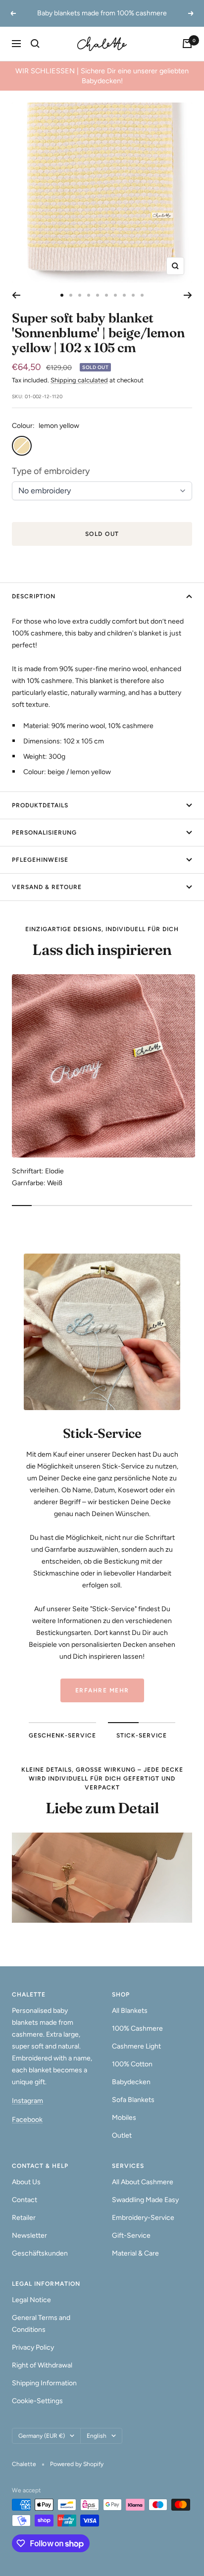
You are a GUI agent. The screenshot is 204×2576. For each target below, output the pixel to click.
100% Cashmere (137, 2028)
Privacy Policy (33, 2347)
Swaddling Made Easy (145, 2200)
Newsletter (29, 2235)
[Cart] (187, 44)
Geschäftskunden (40, 2253)
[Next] (188, 295)
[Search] (35, 44)
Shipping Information (44, 2383)
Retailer (24, 2218)
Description (34, 596)
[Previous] (16, 295)
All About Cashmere (143, 2182)
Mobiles (124, 2118)
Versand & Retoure (47, 887)
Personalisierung (44, 833)
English (97, 2436)
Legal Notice (31, 2300)
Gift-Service (131, 2235)
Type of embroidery (51, 471)
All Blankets (130, 2011)
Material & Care (135, 2253)
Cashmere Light (136, 2046)
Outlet (122, 2135)
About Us (26, 2182)
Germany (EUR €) (42, 2436)
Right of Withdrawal (42, 2365)
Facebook (27, 2120)
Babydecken (131, 2082)
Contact (25, 2200)
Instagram (27, 2101)
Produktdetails (40, 805)
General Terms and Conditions (41, 2324)
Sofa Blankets (133, 2100)
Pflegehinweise (40, 860)
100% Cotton (132, 2064)
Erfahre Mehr (102, 1690)
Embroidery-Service (143, 2218)
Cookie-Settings (37, 2401)
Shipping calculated (79, 380)
